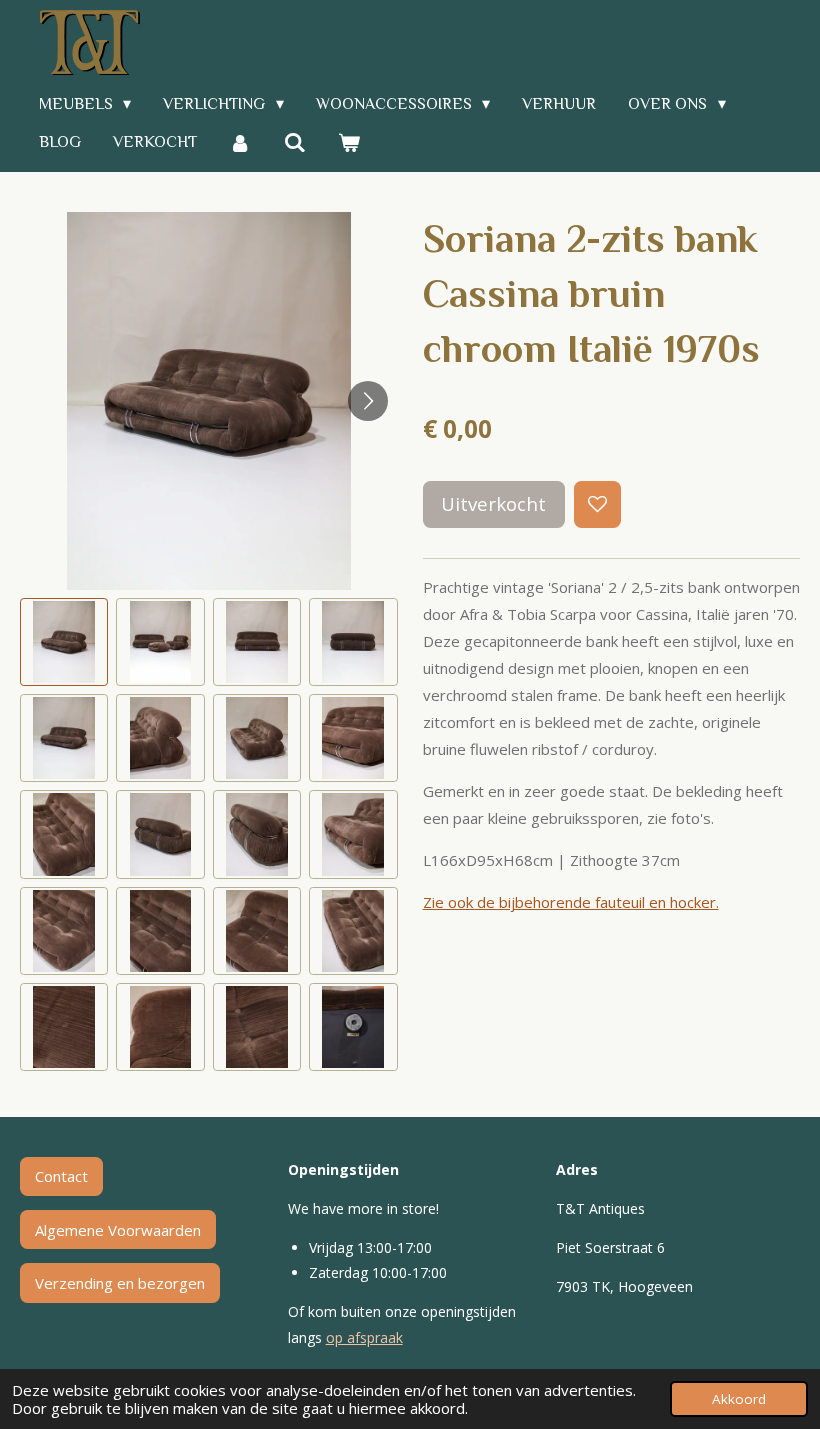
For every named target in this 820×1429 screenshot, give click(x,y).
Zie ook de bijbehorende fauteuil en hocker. (571, 902)
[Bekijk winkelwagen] (349, 142)
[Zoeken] (294, 142)
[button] (64, 642)
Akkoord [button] (739, 1399)
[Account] (240, 142)
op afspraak (364, 1337)
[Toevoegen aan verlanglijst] (597, 504)
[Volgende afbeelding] (368, 401)
